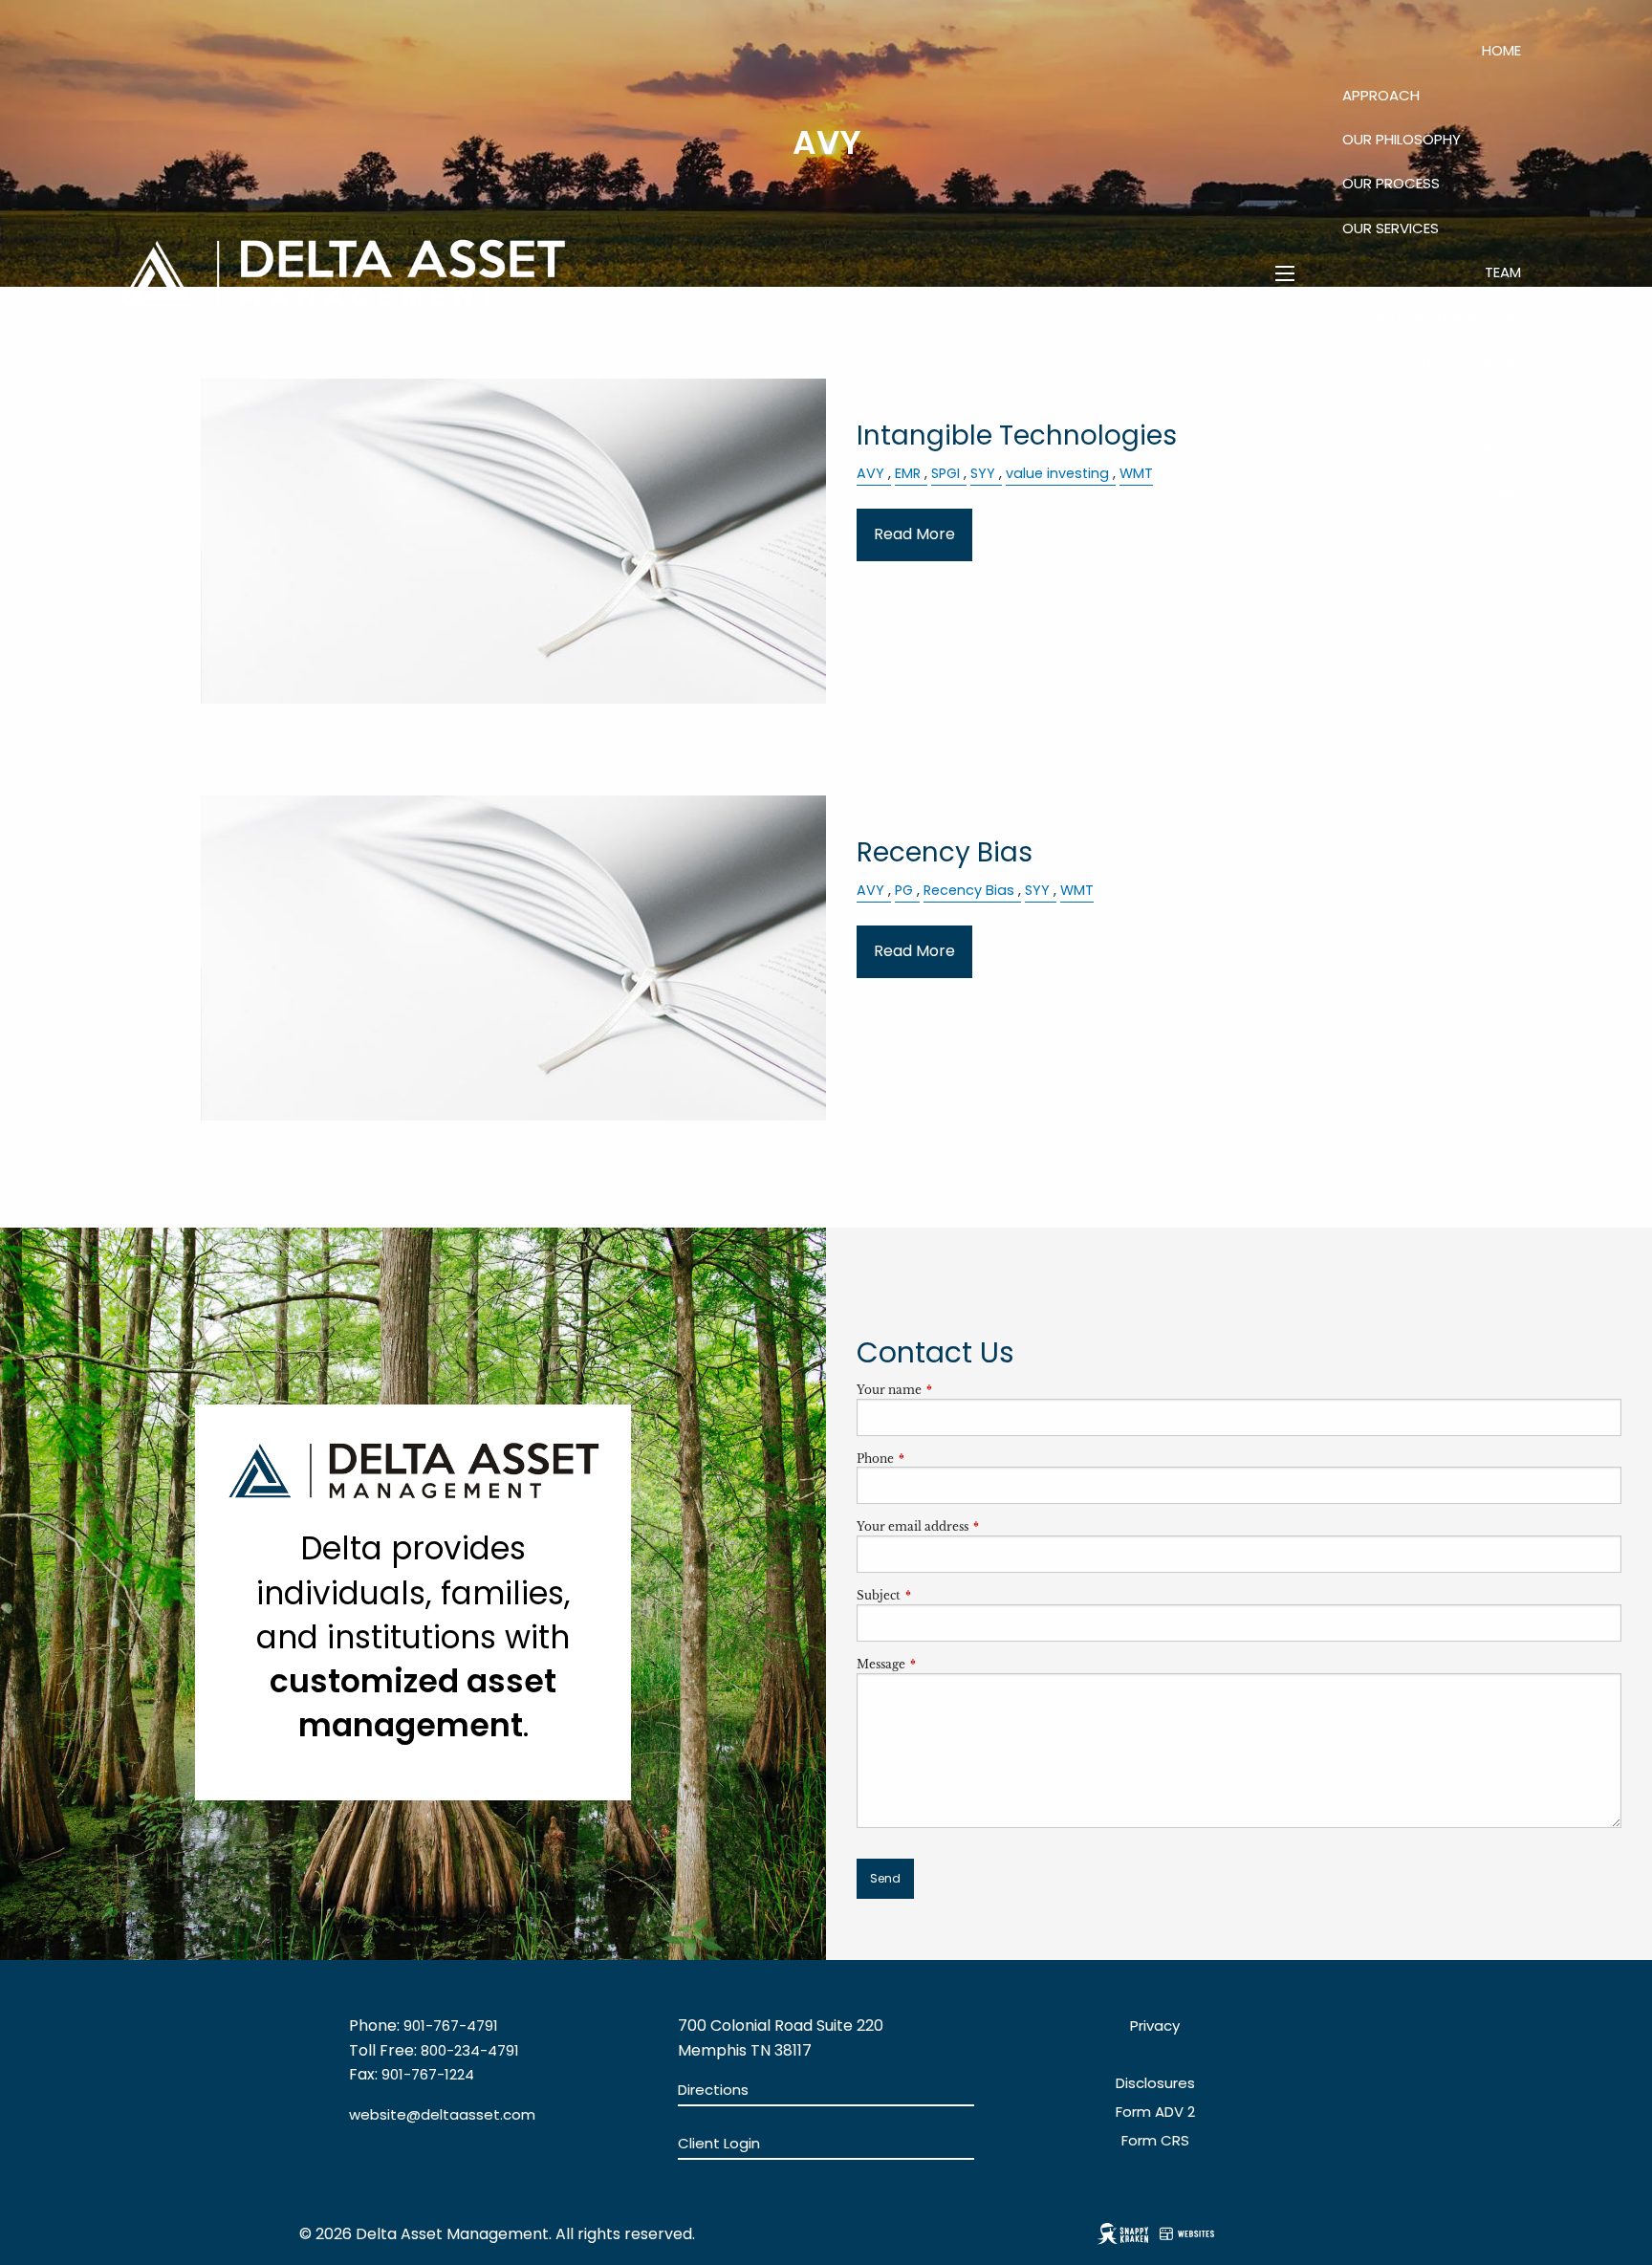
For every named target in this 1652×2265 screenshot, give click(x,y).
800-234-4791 (470, 2050)
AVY (870, 890)
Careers (1390, 405)
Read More (914, 534)
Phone (938, 1459)
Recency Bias (969, 890)
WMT (1077, 890)
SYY (1037, 890)
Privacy (1155, 2025)
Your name (952, 1390)
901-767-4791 (451, 2025)
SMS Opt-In (1480, 450)
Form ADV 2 (1155, 2112)
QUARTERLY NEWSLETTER (1438, 316)
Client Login (1476, 494)
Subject (942, 1595)
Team (1503, 272)
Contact (1486, 405)
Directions (713, 2090)
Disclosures (1155, 2083)
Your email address (976, 1526)
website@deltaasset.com (442, 2114)
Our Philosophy (1402, 139)
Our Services (1391, 228)
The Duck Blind (1467, 361)
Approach (1381, 95)
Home (1501, 50)
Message (944, 1664)
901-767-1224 (428, 2074)
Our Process (1391, 183)
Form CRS (1155, 2140)
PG (904, 890)
